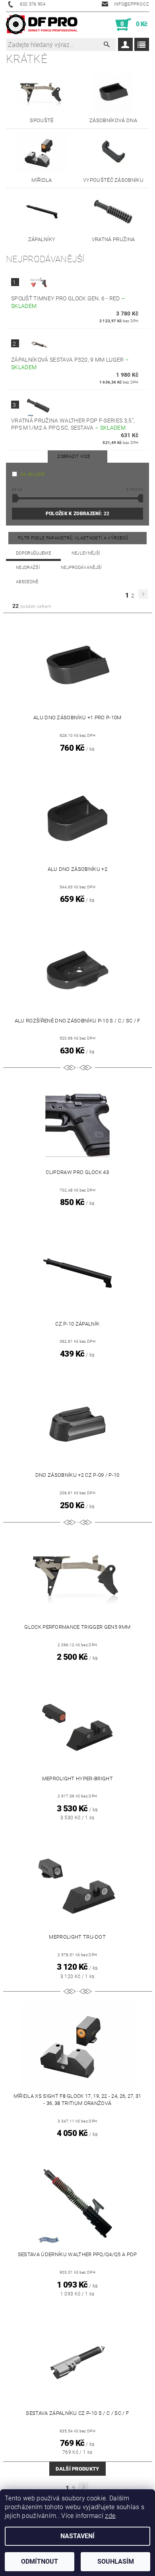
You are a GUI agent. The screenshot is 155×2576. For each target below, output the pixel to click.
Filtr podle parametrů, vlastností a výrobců (74, 538)
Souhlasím (116, 2561)
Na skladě (32, 474)
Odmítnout (40, 2561)
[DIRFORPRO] (42, 25)
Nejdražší (28, 568)
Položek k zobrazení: (77, 514)
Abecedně (27, 582)
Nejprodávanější (81, 568)
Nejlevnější (86, 553)
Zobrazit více (74, 457)
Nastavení (77, 2536)
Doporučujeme (33, 553)
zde (110, 2516)
